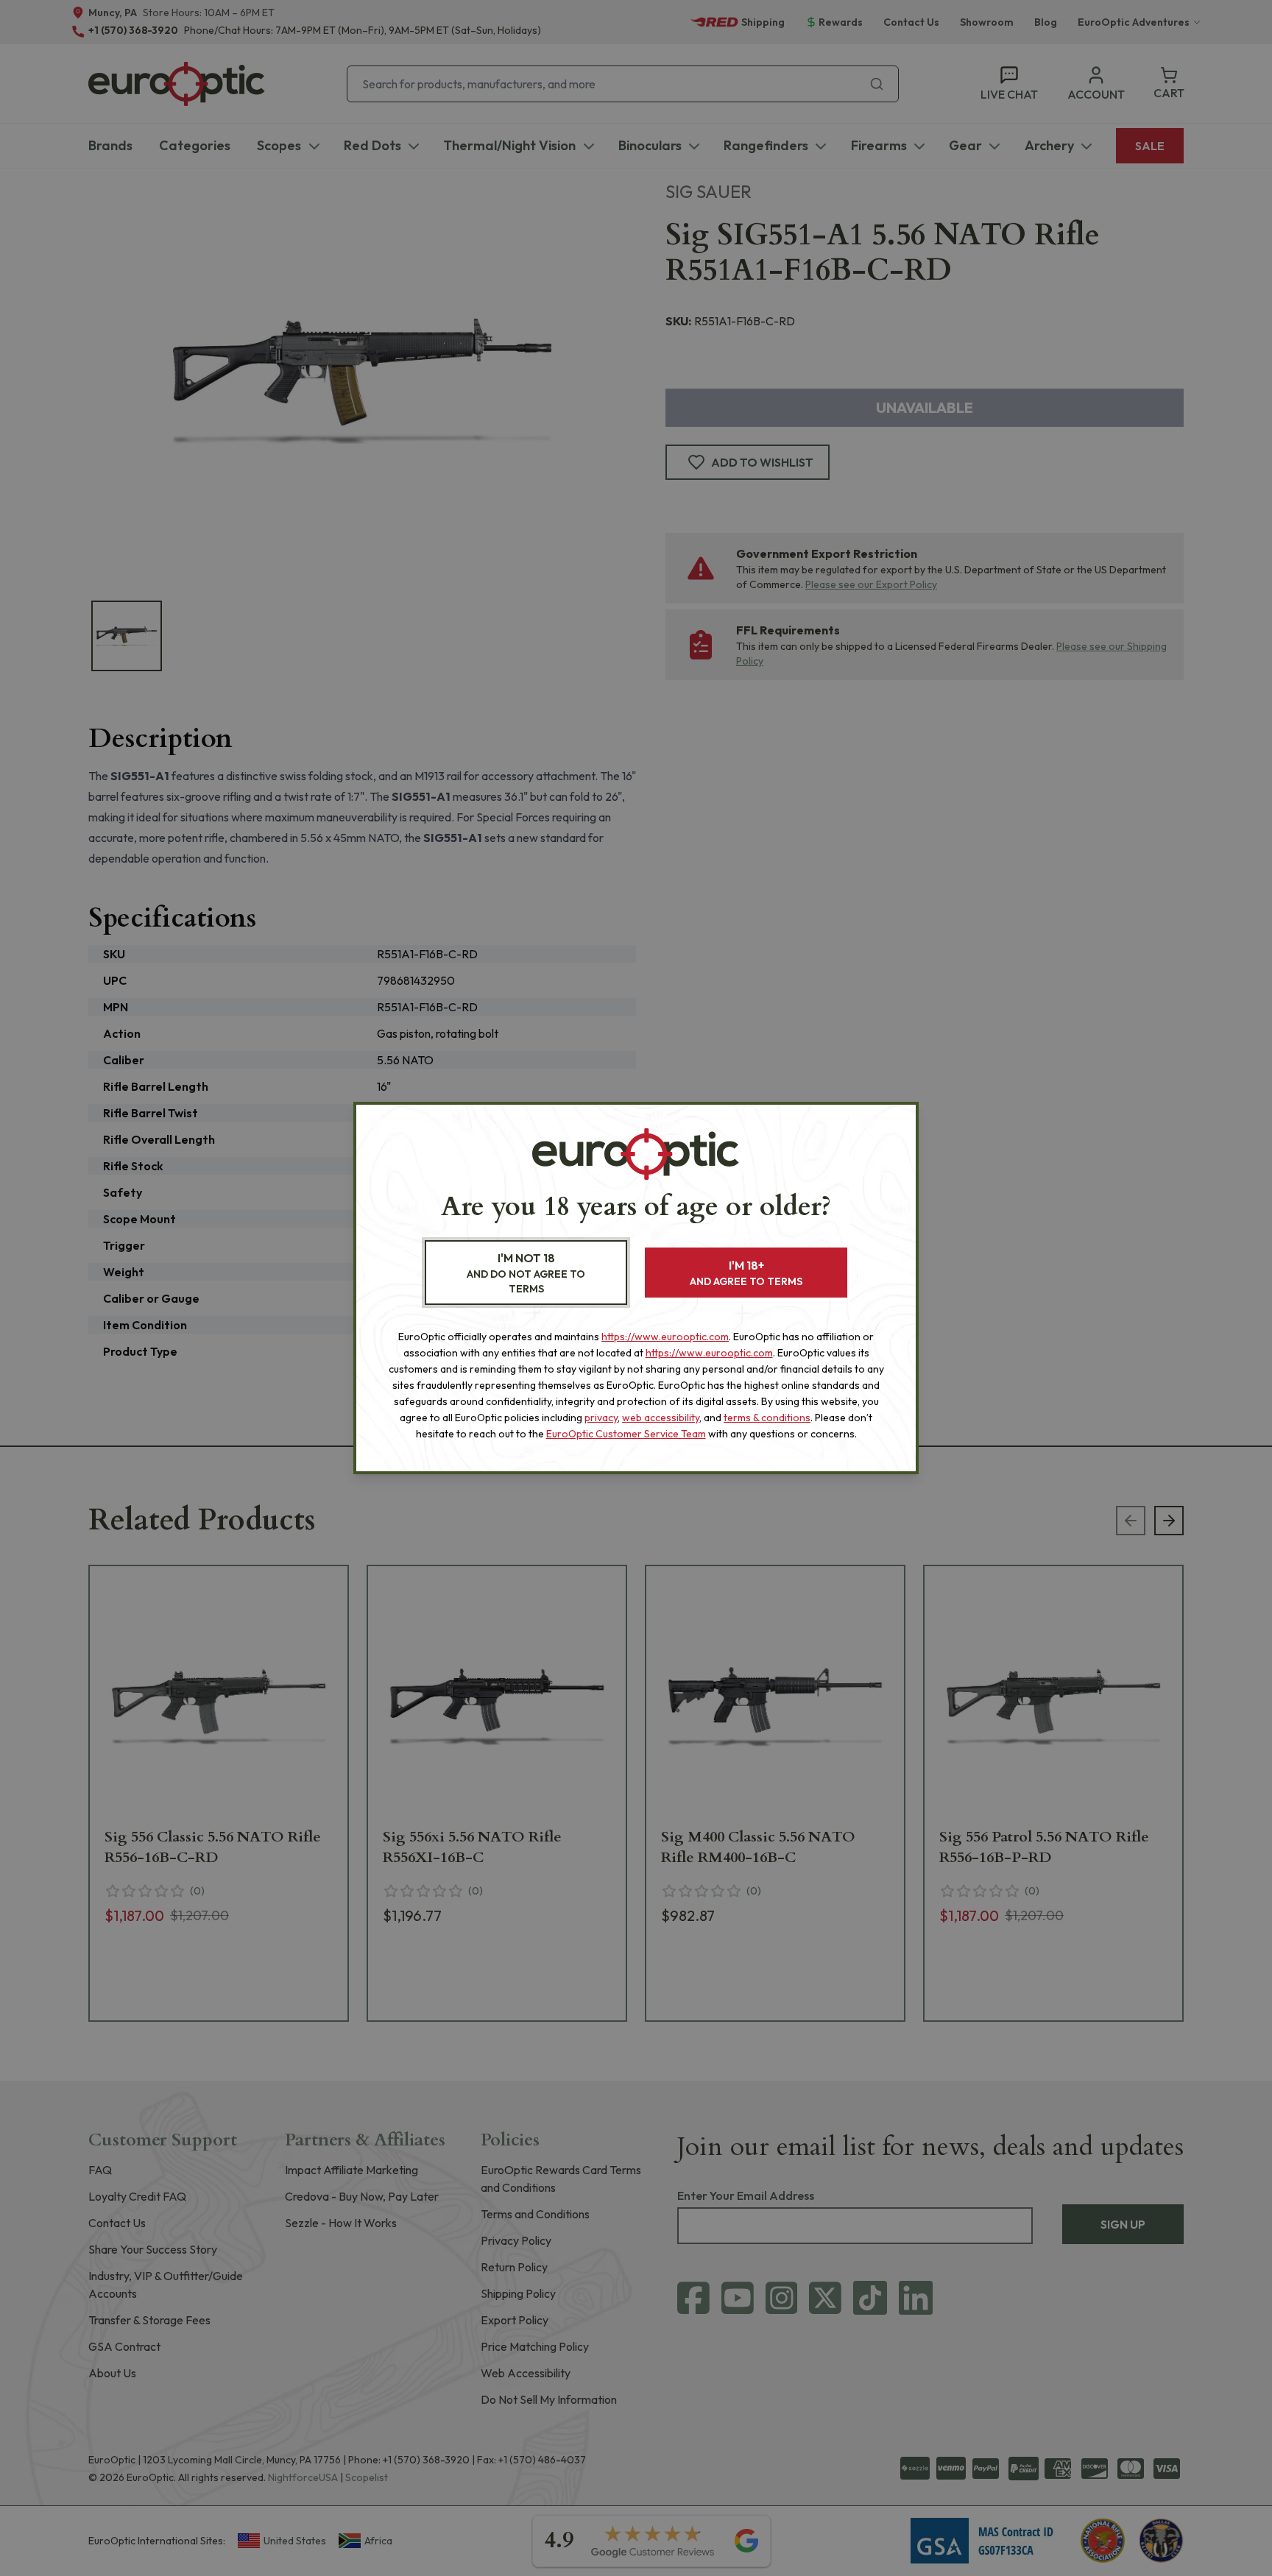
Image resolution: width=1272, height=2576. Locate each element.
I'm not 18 (526, 1273)
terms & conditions (767, 1418)
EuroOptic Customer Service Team (626, 1434)
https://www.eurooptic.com (665, 1337)
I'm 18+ (746, 1273)
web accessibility (661, 1418)
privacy (601, 1418)
